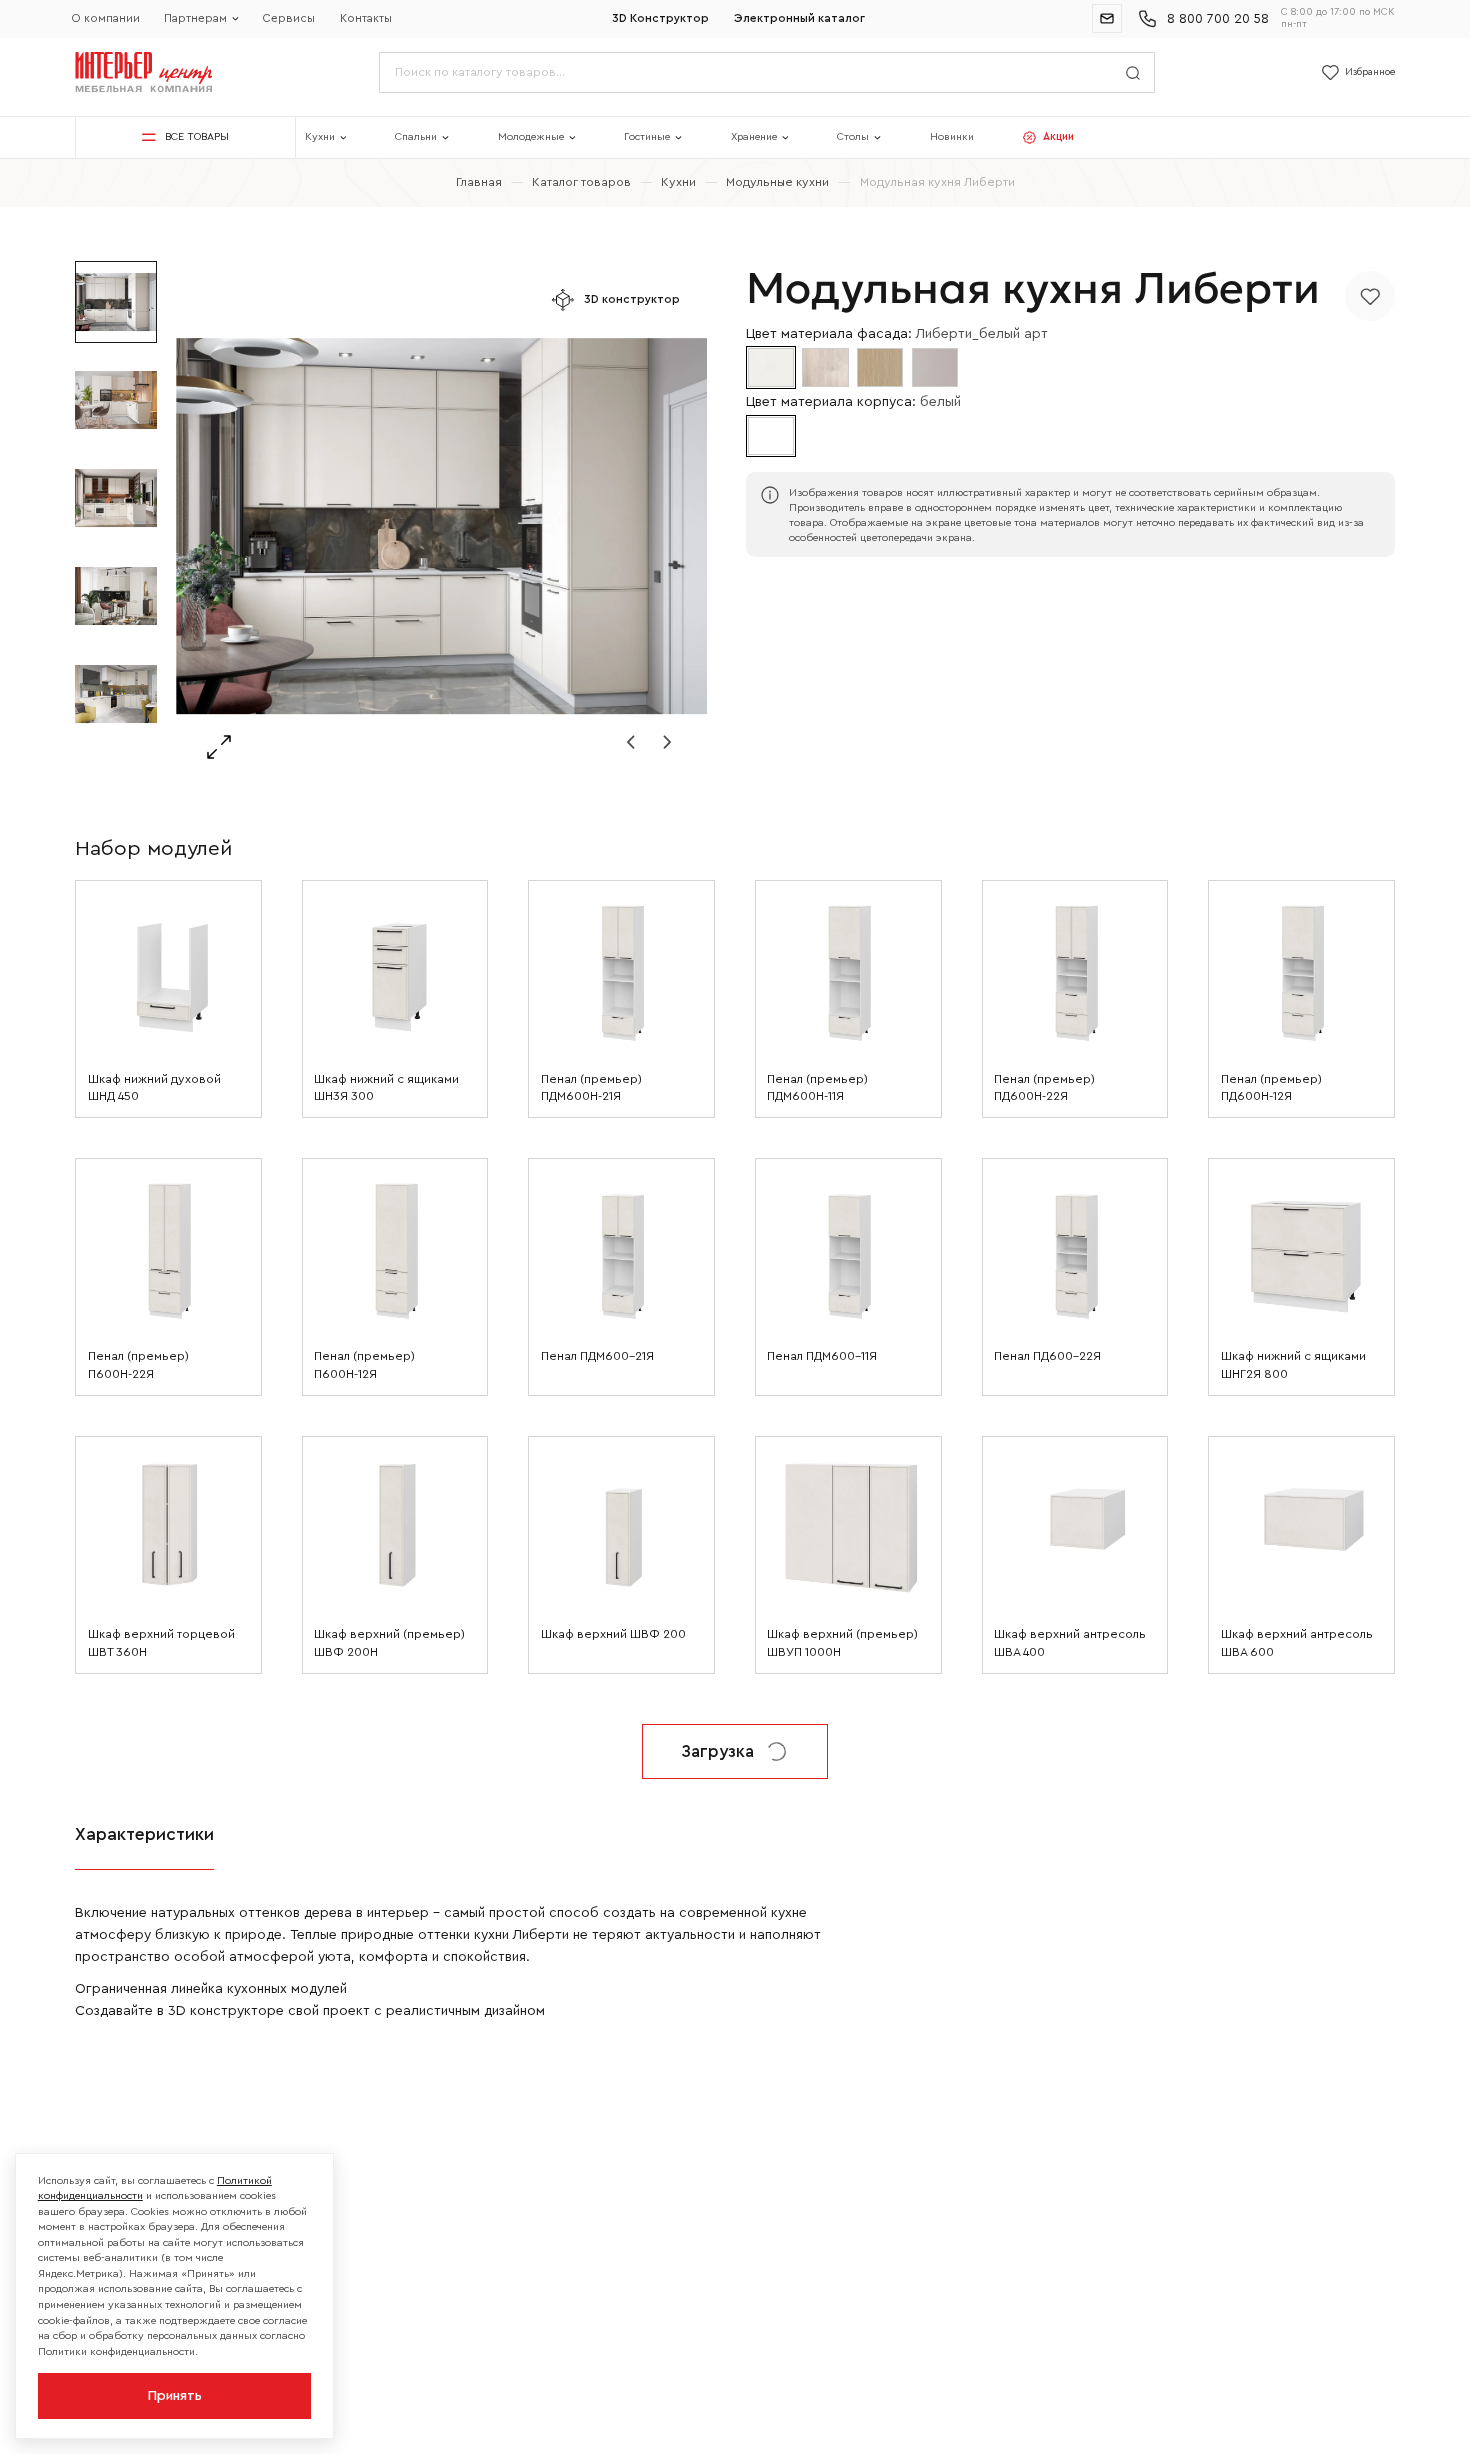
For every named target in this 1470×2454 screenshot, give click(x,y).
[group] (441, 526)
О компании (106, 18)
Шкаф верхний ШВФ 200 (613, 1634)
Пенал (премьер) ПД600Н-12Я (1271, 1088)
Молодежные (531, 136)
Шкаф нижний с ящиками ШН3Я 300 (386, 1088)
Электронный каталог (799, 18)
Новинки (952, 136)
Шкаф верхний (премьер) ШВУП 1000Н (842, 1643)
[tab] (144, 1836)
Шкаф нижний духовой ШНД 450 (154, 1088)
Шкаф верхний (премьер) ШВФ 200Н (389, 1643)
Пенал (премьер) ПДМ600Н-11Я (817, 1088)
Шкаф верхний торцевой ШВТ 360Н (161, 1643)
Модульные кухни (777, 182)
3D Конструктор (660, 18)
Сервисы (289, 18)
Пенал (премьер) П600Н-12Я (364, 1365)
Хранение (754, 136)
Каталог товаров (581, 182)
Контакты (366, 18)
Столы (853, 136)
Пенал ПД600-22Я (1047, 1356)
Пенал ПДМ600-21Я (597, 1356)
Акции (1058, 136)
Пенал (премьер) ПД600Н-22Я (1044, 1088)
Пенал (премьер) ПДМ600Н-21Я (591, 1088)
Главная (479, 182)
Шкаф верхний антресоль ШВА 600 (1297, 1643)
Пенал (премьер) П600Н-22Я (138, 1365)
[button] (631, 742)
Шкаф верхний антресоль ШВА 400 (1070, 1643)
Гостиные (647, 136)
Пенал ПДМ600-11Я (822, 1356)
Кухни (320, 136)
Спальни (416, 136)
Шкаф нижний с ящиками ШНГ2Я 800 (1293, 1365)
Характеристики (144, 1834)
